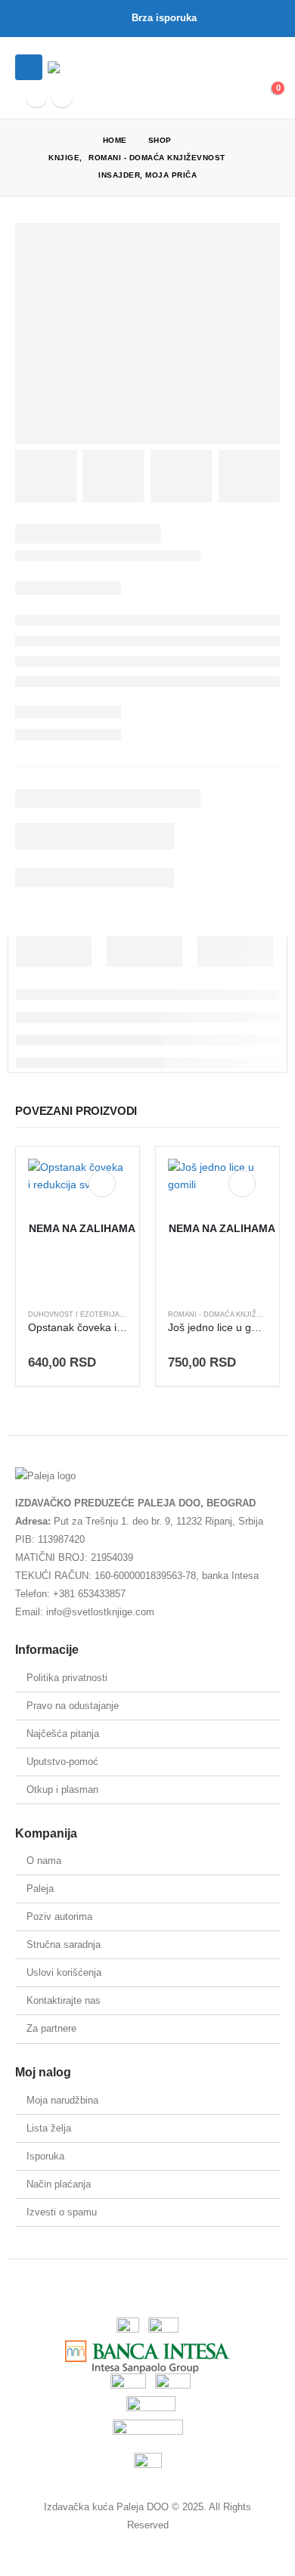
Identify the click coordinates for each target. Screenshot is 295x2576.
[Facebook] (36, 97)
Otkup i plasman (62, 1790)
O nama (44, 1861)
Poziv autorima (59, 1917)
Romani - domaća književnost (227, 1314)
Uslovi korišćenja (64, 1972)
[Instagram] (62, 97)
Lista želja (49, 2128)
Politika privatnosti (67, 1678)
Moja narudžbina (62, 2100)
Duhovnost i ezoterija (74, 1314)
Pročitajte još (102, 1184)
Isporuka (45, 2156)
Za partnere (51, 2028)
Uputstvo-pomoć (62, 1762)
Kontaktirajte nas (64, 2000)
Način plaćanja (59, 2184)
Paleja (40, 1889)
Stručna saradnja (64, 1944)
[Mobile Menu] (29, 67)
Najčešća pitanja (63, 1734)
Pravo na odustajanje (73, 1706)
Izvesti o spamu (62, 2212)
